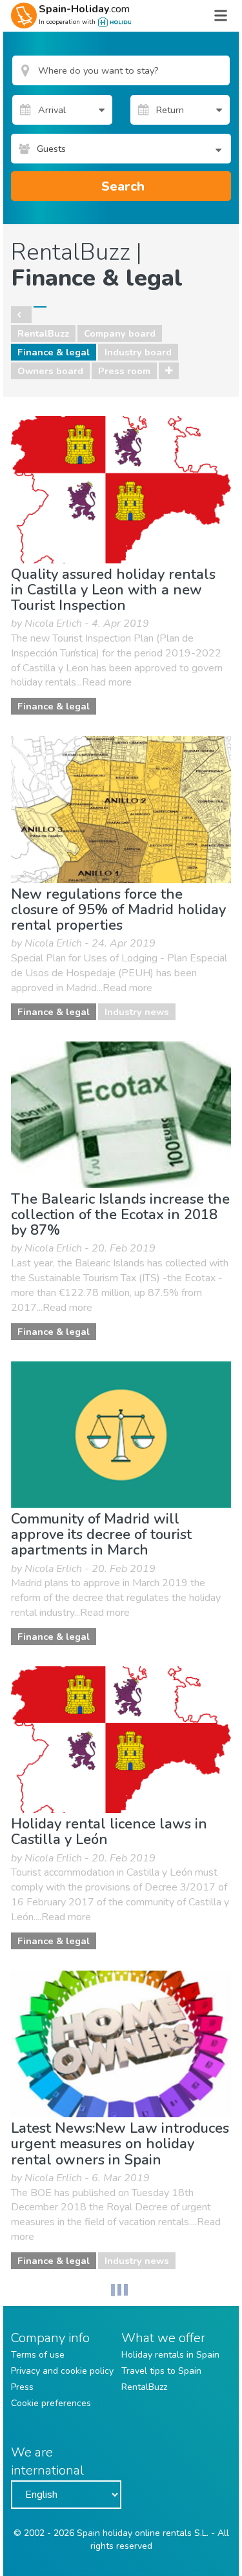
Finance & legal (54, 352)
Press (22, 2387)
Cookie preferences (51, 2403)
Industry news (137, 1012)
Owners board (50, 371)
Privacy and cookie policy (62, 2371)
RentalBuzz (43, 333)
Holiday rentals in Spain (170, 2355)
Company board (120, 333)
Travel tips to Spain (161, 2371)
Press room (124, 371)
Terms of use (38, 2355)
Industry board (138, 352)
